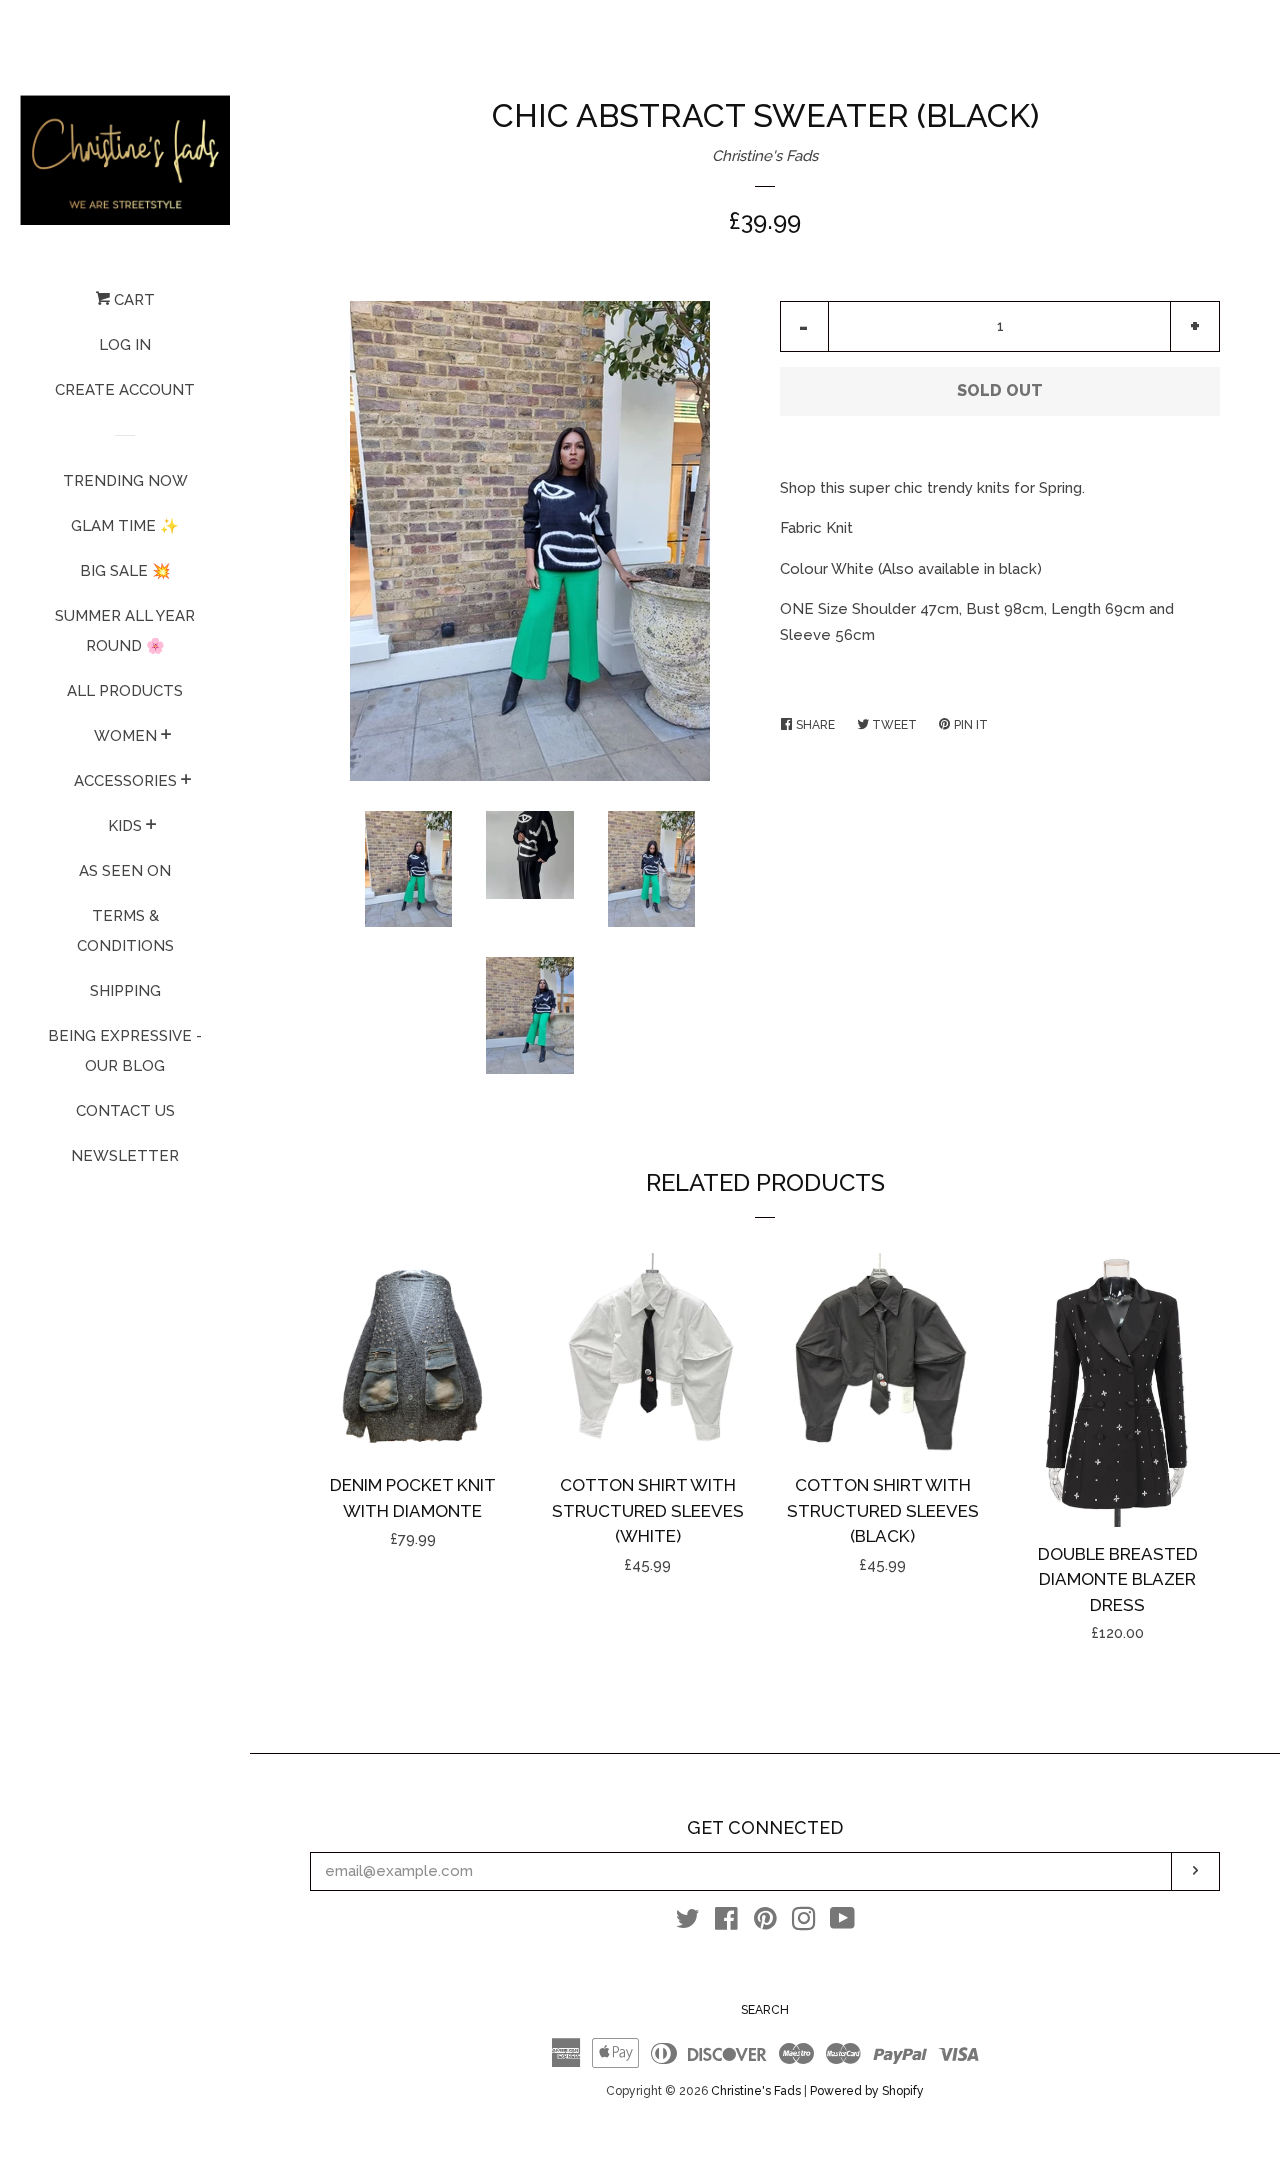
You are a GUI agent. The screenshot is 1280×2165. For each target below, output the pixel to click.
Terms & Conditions (125, 931)
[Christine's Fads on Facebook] (726, 1923)
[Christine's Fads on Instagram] (804, 1923)
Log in (125, 345)
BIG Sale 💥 (125, 571)
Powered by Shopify (867, 2091)
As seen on (125, 871)
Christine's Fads (765, 156)
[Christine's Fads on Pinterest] (765, 1923)
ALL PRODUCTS (125, 691)
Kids (125, 826)
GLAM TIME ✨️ (125, 526)
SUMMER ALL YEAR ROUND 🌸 (125, 631)
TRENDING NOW (125, 481)
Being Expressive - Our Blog (125, 1051)
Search (765, 2010)
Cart (132, 300)
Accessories (125, 781)
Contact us (125, 1111)
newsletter (125, 1156)
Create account (125, 390)
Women (125, 736)
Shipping (125, 991)
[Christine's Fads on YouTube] (842, 1923)
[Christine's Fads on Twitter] (688, 1923)
